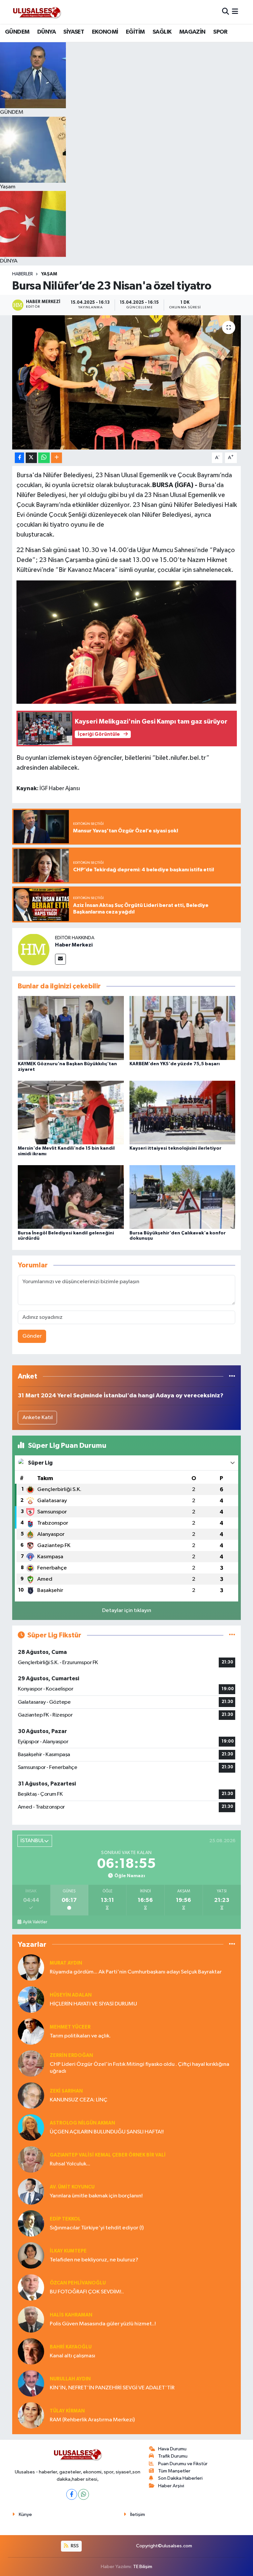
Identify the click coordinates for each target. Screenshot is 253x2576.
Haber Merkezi (74, 945)
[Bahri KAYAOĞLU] (31, 2351)
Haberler (23, 274)
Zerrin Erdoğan (71, 2055)
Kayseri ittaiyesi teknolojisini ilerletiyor (175, 1148)
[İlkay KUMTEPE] (31, 2255)
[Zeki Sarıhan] (31, 2095)
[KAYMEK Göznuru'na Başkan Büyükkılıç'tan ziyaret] (71, 1028)
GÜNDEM (17, 32)
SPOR (220, 32)
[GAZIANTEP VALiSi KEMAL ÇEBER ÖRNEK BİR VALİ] (31, 2159)
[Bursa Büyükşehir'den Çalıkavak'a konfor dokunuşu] (183, 1197)
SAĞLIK (162, 32)
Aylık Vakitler (35, 1922)
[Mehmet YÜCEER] (31, 2031)
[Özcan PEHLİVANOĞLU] (31, 2287)
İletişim (138, 2514)
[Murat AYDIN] (31, 1967)
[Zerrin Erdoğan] (31, 2063)
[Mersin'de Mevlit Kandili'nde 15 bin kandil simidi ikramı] (71, 1112)
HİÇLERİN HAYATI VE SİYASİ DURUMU (93, 2004)
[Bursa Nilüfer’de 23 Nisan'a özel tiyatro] (127, 382)
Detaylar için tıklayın (127, 1611)
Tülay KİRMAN (67, 2411)
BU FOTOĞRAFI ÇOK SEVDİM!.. (87, 2292)
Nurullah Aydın (70, 2379)
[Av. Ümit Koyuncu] (31, 2191)
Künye (25, 2514)
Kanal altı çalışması (72, 2356)
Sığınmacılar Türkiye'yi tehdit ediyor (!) (97, 2228)
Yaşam (49, 274)
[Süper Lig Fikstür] (232, 1635)
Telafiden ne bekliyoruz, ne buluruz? (94, 2260)
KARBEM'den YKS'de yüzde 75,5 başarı (175, 1064)
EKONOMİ (105, 32)
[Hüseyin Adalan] (31, 1999)
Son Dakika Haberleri (180, 2478)
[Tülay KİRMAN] (31, 2415)
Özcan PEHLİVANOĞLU (78, 2283)
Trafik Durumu (173, 2456)
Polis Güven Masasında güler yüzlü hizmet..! (103, 2324)
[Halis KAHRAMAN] (31, 2319)
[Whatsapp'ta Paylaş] (44, 458)
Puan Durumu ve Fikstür (183, 2464)
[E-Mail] (60, 959)
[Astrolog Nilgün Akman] (31, 2127)
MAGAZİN (192, 32)
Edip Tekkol (65, 2219)
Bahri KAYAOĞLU (71, 2347)
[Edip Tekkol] (31, 2223)
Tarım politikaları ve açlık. (80, 2036)
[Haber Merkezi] (34, 949)
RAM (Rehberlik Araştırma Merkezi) (92, 2420)
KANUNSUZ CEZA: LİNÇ (79, 2100)
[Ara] (225, 12)
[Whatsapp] (84, 2494)
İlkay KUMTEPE (68, 2251)
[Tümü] (232, 1376)
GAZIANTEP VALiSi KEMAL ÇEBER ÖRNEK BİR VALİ (108, 2155)
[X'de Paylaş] (31, 458)
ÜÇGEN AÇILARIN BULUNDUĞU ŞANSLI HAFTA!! (107, 2132)
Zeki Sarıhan (66, 2091)
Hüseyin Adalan (71, 1995)
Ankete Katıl (38, 1418)
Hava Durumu (172, 2449)
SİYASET (74, 32)
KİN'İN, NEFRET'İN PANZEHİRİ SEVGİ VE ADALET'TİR (112, 2388)
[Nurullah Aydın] (31, 2383)
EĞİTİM (135, 32)
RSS (74, 2546)
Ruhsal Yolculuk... (70, 2164)
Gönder (32, 1336)
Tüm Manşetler (174, 2471)
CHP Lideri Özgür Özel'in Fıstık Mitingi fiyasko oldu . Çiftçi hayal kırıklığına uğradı (140, 2068)
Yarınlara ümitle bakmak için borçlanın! (96, 2196)
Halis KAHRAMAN (71, 2315)
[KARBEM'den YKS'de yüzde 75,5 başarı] (183, 1028)
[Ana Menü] (235, 12)
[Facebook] (72, 2494)
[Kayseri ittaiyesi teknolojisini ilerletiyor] (183, 1112)
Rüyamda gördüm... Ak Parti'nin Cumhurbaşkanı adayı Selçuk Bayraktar (136, 1972)
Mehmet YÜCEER (70, 2027)
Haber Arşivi (171, 2486)
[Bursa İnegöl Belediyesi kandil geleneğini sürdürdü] (71, 1197)
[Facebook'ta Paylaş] (19, 458)
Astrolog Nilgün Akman (82, 2123)
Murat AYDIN (66, 1963)
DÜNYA (46, 32)
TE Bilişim (143, 2567)
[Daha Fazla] (56, 458)
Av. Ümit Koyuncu (72, 2187)
